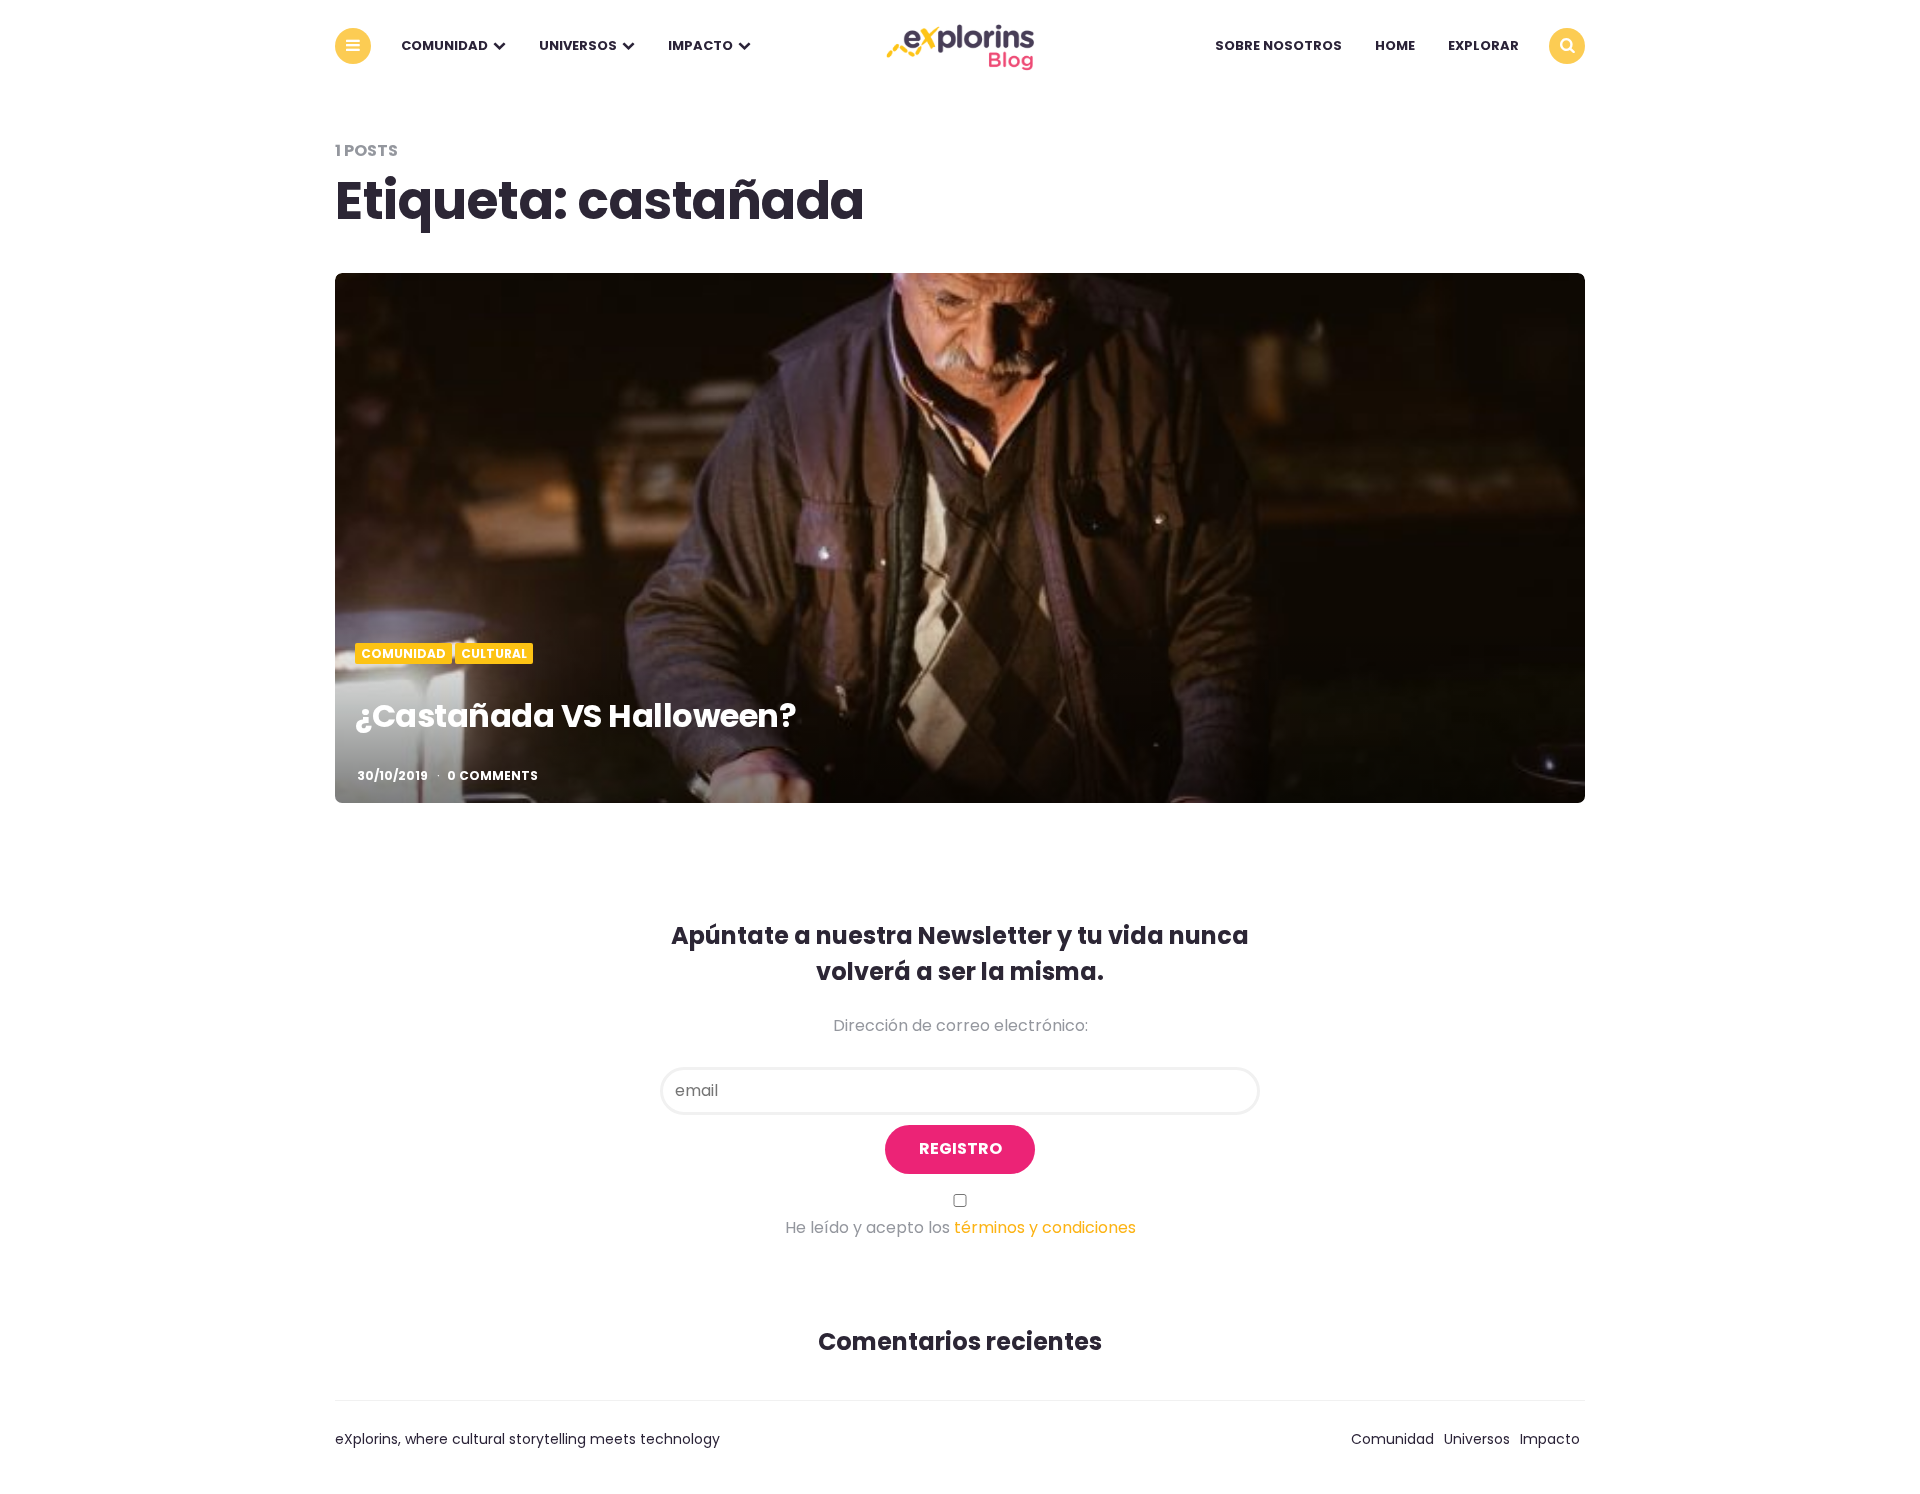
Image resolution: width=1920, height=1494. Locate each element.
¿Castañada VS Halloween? (575, 715)
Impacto (700, 45)
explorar (1483, 45)
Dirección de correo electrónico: (960, 1025)
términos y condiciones (1045, 1227)
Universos (578, 45)
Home (1395, 45)
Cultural (494, 654)
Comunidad (444, 45)
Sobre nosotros (1278, 45)
